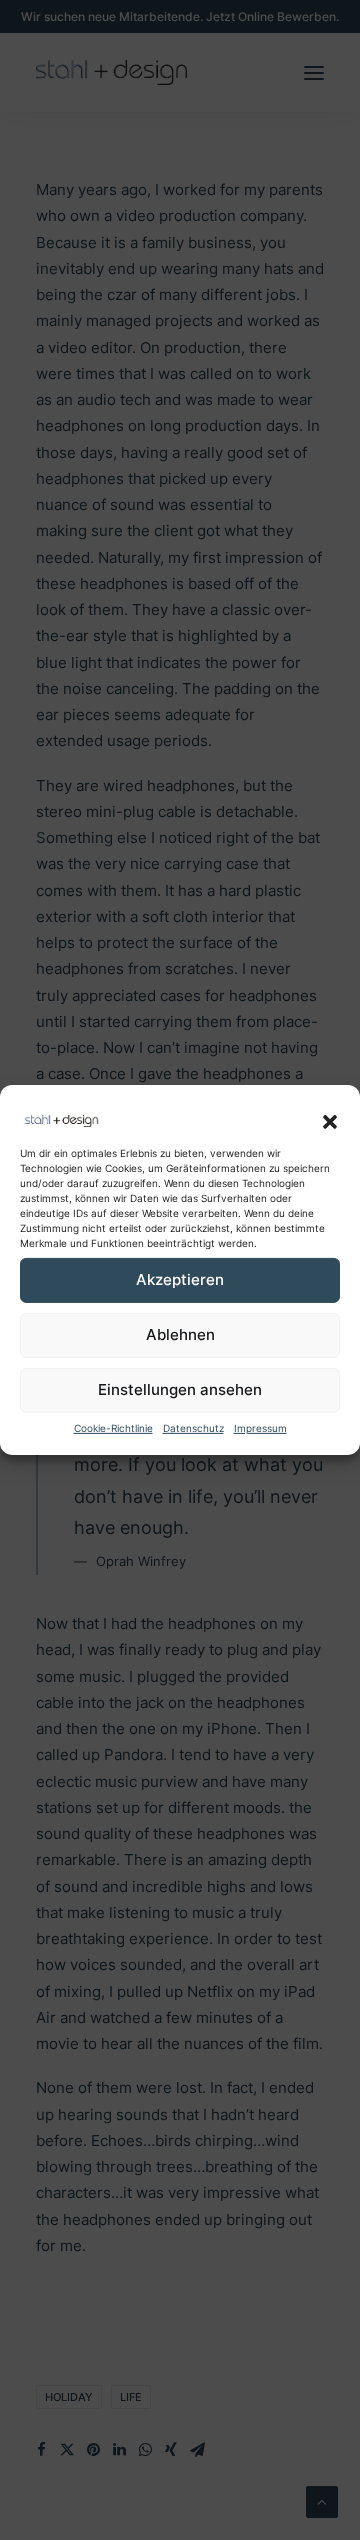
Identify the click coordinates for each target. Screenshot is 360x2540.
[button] (330, 1122)
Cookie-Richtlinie (113, 1428)
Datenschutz (193, 1428)
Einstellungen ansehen (180, 1389)
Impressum (260, 1428)
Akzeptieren (180, 1279)
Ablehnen (180, 1334)
